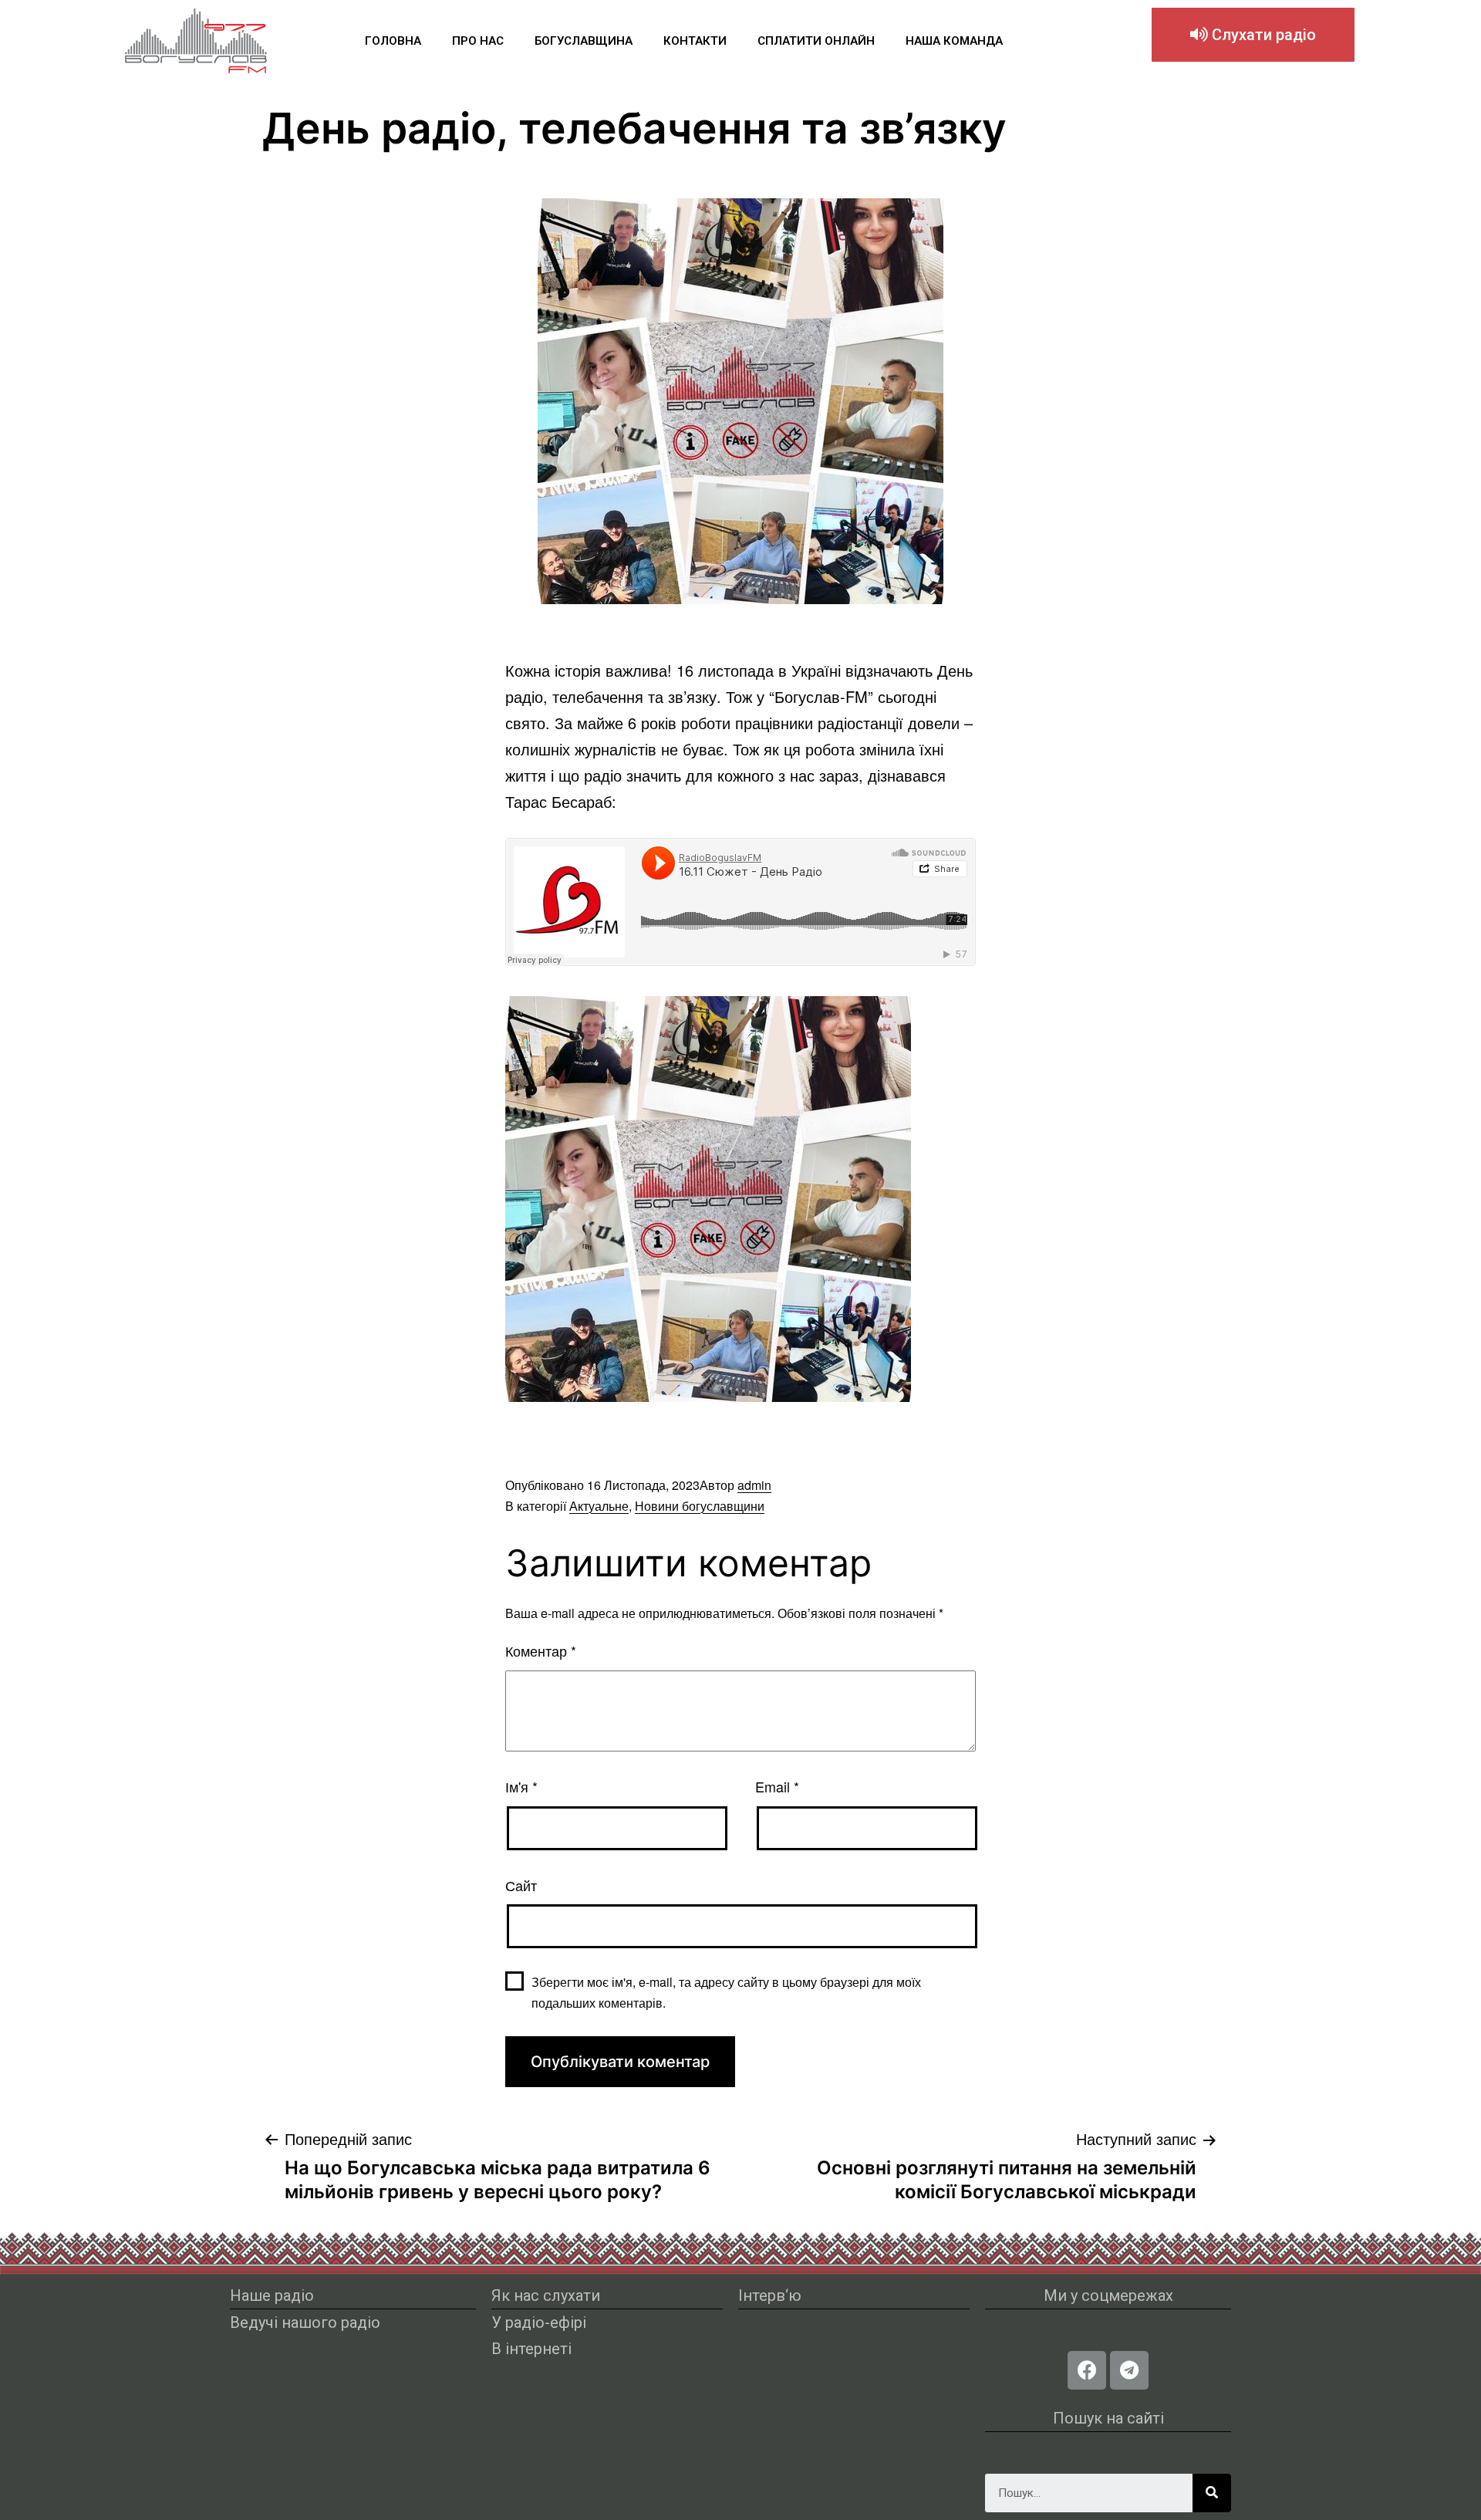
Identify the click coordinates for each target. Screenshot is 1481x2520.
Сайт (521, 1885)
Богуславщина (584, 41)
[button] (1253, 35)
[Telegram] (1129, 2370)
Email (777, 1786)
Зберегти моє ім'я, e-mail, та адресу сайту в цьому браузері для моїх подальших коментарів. (726, 1992)
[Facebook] (1087, 2370)
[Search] (1212, 2493)
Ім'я (521, 1786)
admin (754, 1485)
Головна (393, 41)
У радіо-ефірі (539, 2322)
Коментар (541, 1650)
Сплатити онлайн (816, 41)
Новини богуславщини (700, 1506)
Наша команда (954, 41)
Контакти (695, 41)
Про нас (478, 41)
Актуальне (599, 1506)
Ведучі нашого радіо (305, 2322)
